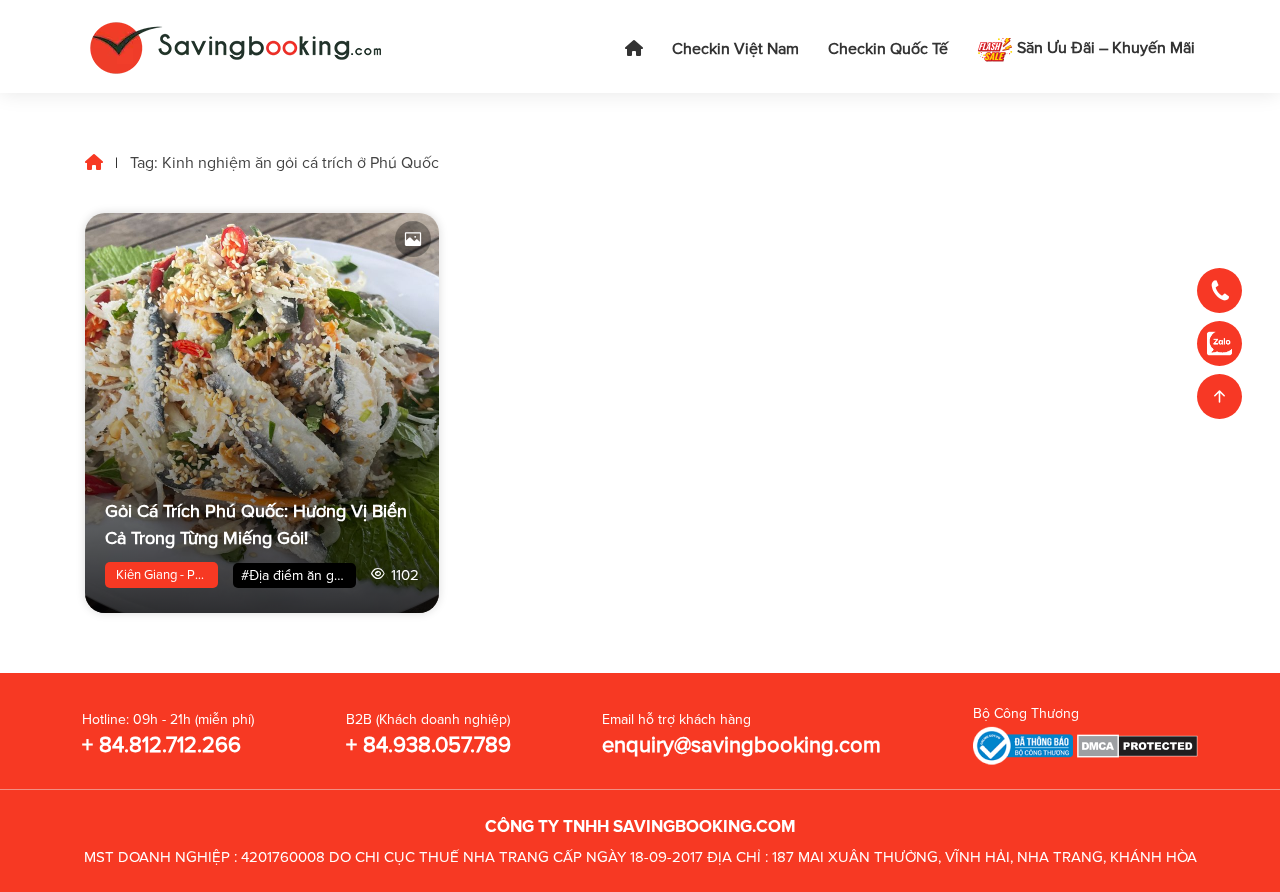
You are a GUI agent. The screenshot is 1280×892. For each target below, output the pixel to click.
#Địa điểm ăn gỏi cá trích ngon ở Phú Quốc (298, 575)
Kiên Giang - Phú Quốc (167, 575)
